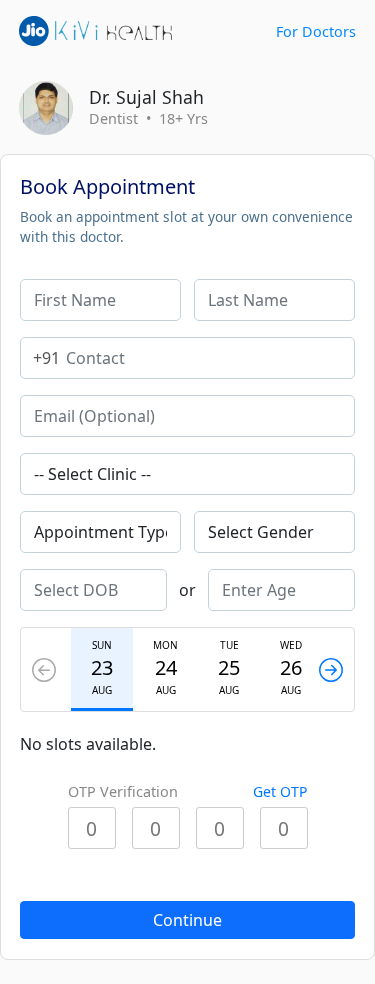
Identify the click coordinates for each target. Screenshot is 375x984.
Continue (187, 920)
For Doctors (316, 31)
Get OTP (280, 791)
